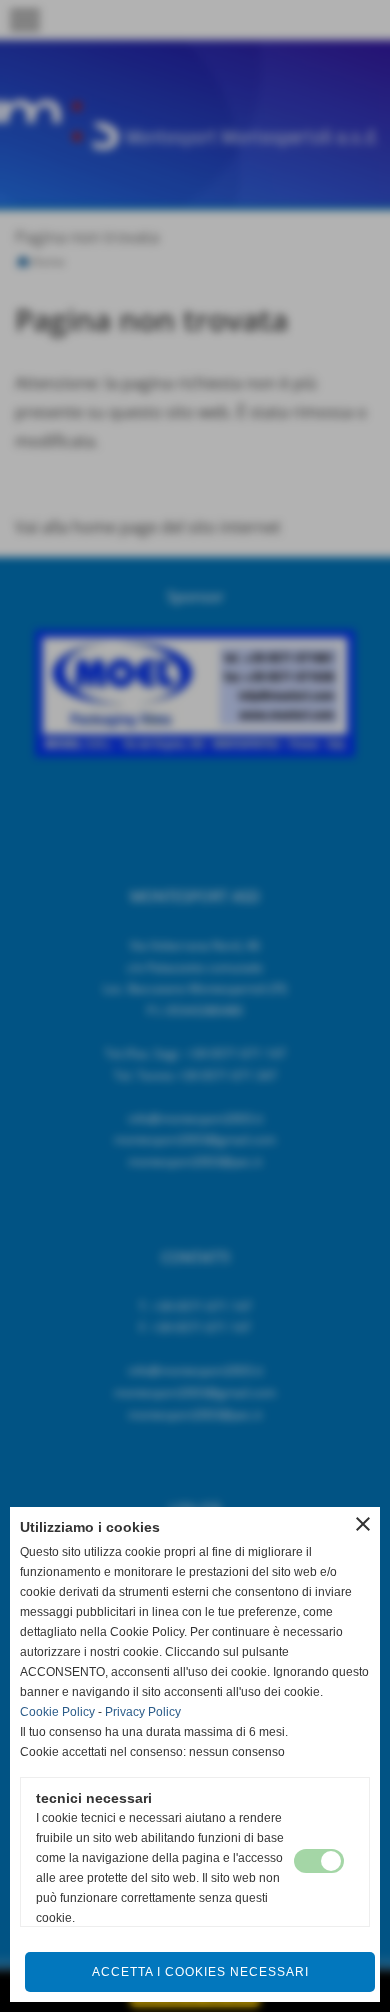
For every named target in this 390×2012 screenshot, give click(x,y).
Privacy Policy (143, 1712)
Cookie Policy (57, 1712)
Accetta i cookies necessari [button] (200, 1972)
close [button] (363, 1524)
